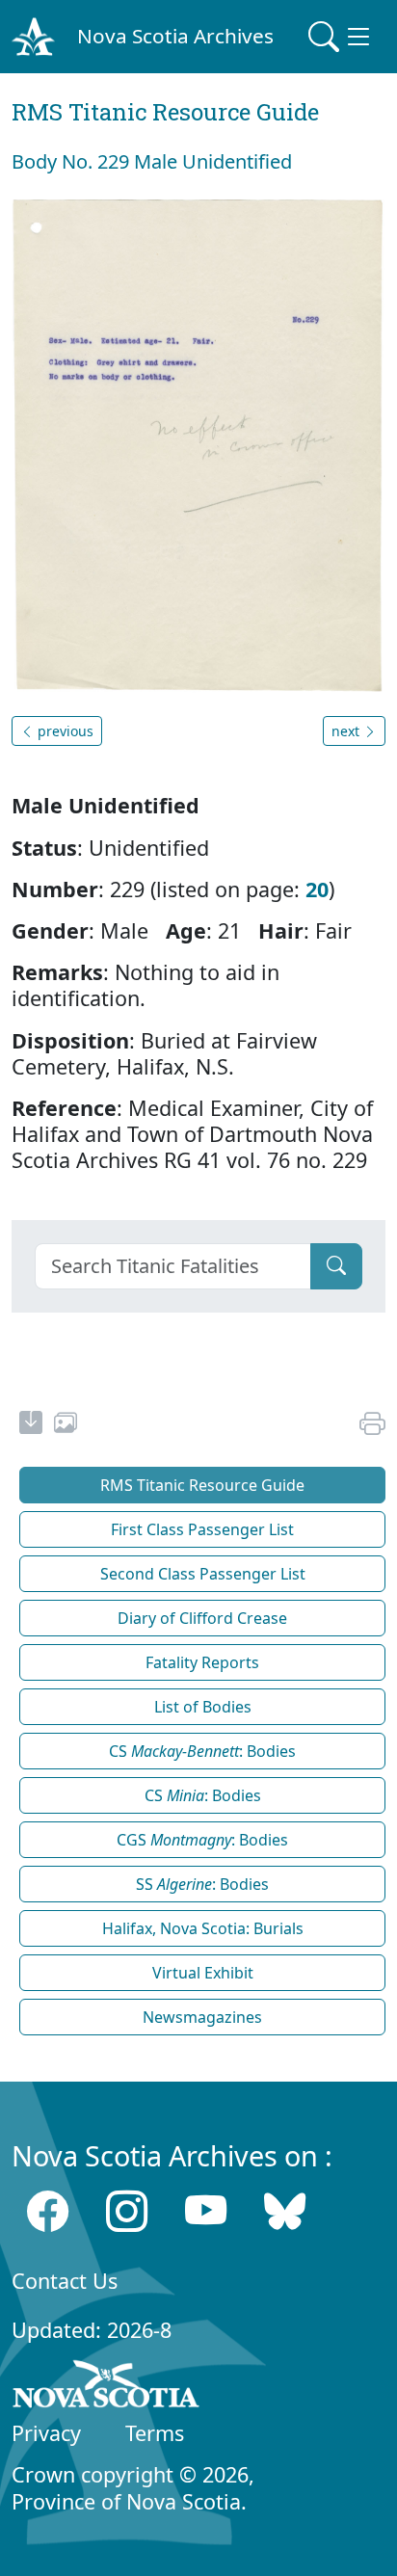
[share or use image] (66, 1425)
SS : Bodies (202, 1884)
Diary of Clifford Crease (202, 1618)
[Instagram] (127, 2211)
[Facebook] (48, 2211)
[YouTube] (206, 2211)
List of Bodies (203, 1707)
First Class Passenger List (202, 1529)
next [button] (347, 731)
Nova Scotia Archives (175, 36)
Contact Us (65, 2281)
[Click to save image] (198, 443)
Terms (155, 2433)
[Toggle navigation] (341, 37)
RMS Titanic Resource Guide (202, 1485)
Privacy (46, 2433)
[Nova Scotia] (106, 2387)
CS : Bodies (202, 1751)
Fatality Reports (202, 1662)
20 (317, 889)
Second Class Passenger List (203, 1574)
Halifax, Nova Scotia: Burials (203, 1928)
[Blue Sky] (285, 2211)
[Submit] (336, 1266)
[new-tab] (31, 1425)
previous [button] (64, 731)
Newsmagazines (202, 2017)
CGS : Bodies (202, 1840)
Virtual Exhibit (203, 1973)
